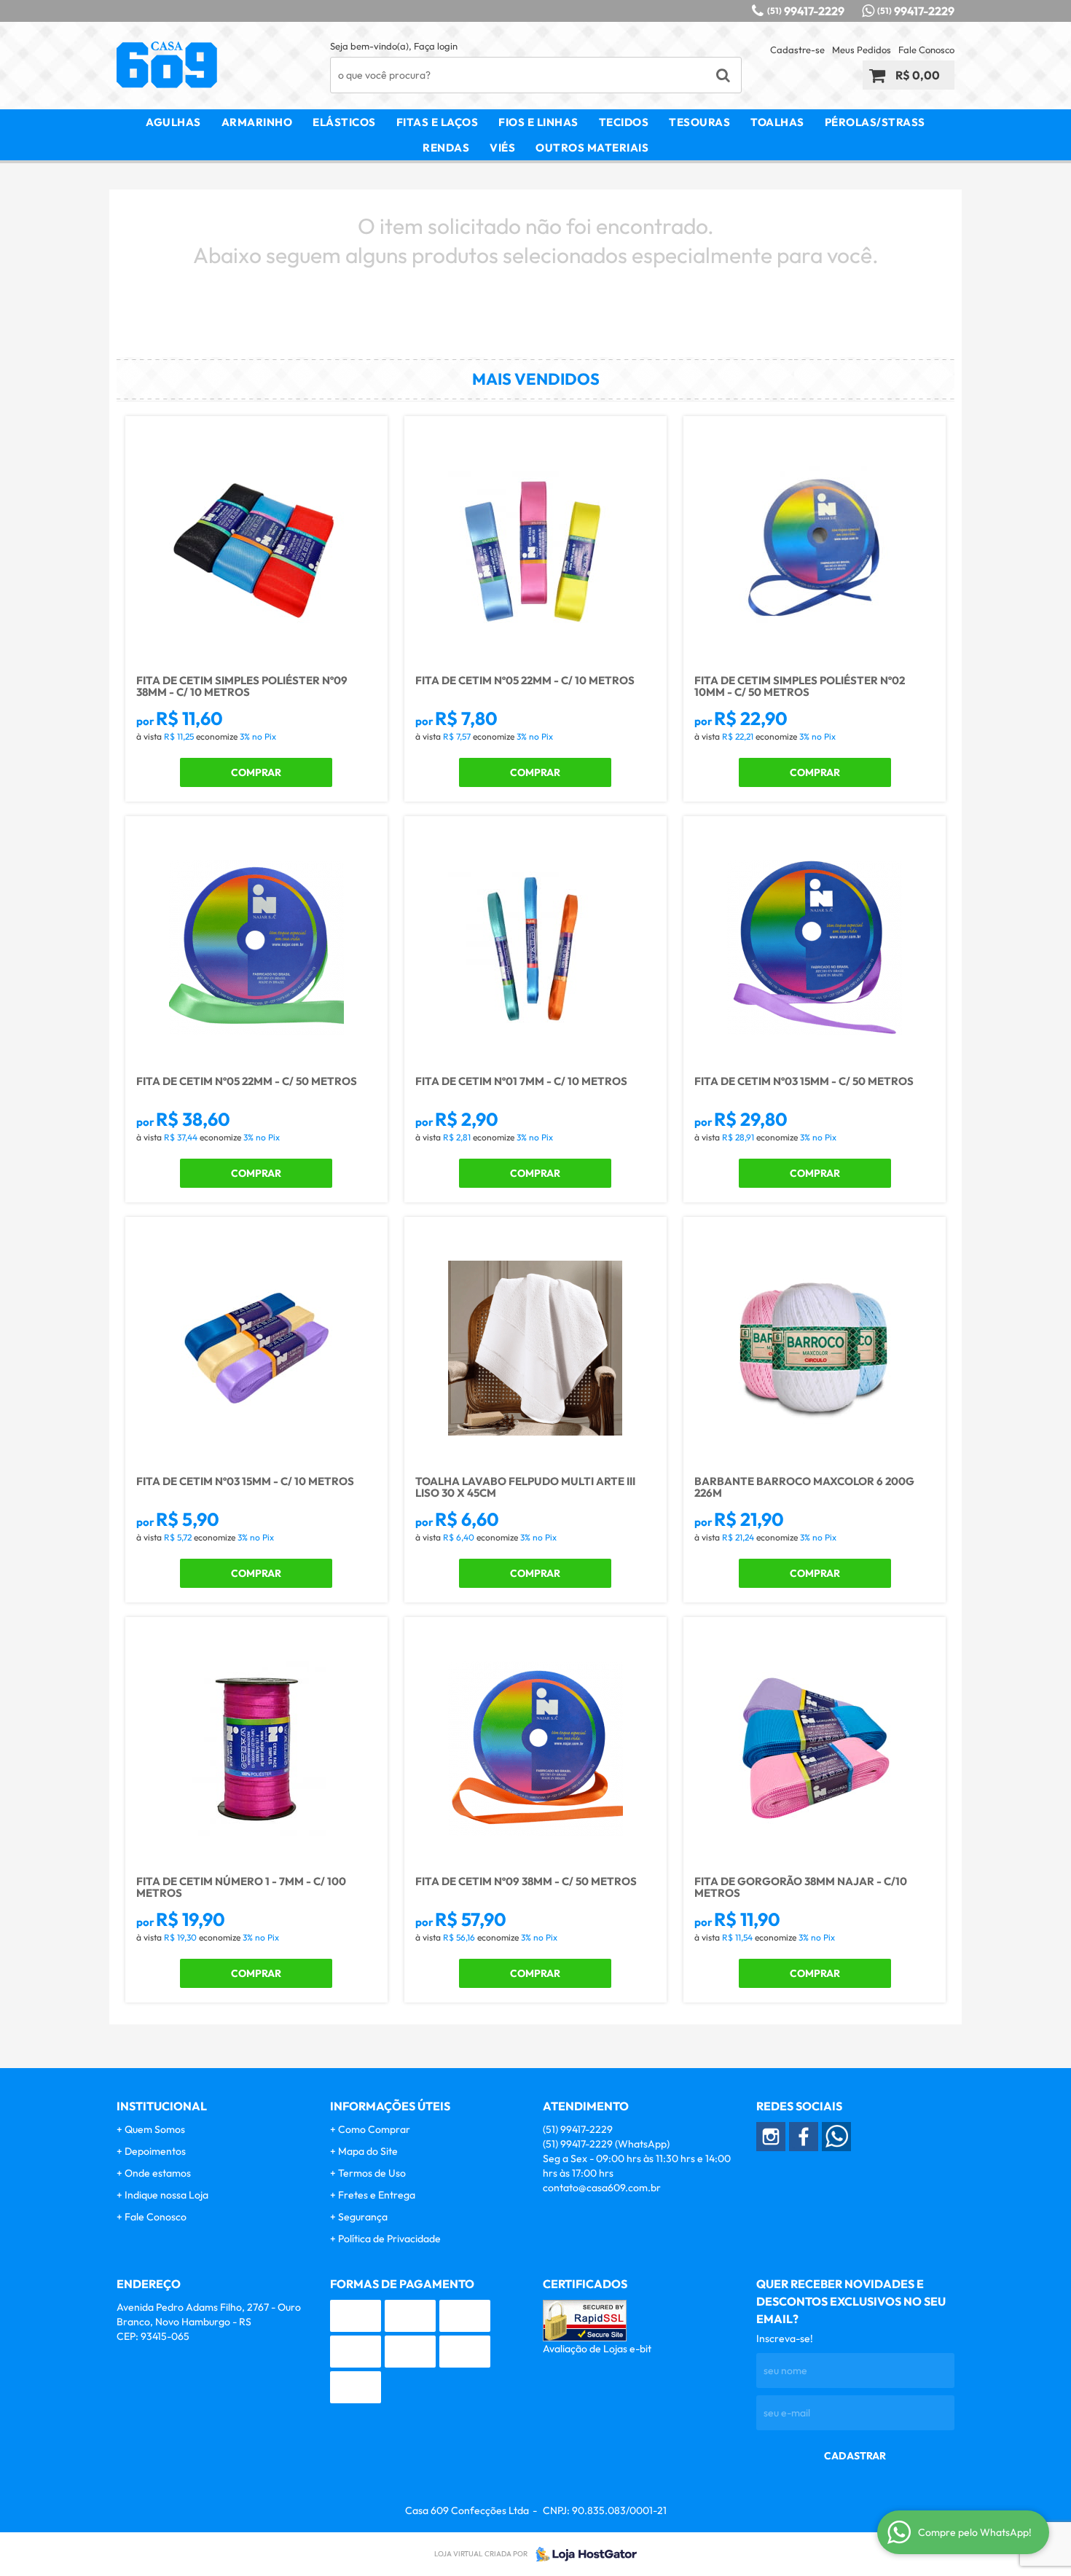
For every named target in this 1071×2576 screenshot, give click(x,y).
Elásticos (344, 122)
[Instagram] (771, 2137)
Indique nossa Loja (166, 2195)
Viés (502, 148)
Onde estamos (158, 2173)
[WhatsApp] (836, 2137)
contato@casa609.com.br (602, 2188)
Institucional (162, 2106)
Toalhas (777, 122)
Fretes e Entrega (377, 2195)
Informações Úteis (390, 2106)
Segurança (363, 2217)
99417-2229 (806, 11)
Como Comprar (374, 2129)
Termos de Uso (372, 2173)
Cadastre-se (797, 50)
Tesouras (699, 122)
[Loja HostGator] (582, 2554)
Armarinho (257, 122)
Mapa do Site (368, 2151)
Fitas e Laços (438, 122)
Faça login (436, 46)
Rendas (446, 148)
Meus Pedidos (862, 50)
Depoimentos (155, 2151)
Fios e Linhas (538, 122)
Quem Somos (155, 2129)
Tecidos (624, 122)
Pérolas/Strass (875, 122)
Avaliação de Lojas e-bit (597, 2349)
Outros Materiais (592, 148)
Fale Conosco (926, 50)
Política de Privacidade (389, 2239)
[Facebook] (804, 2137)
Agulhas (173, 122)
